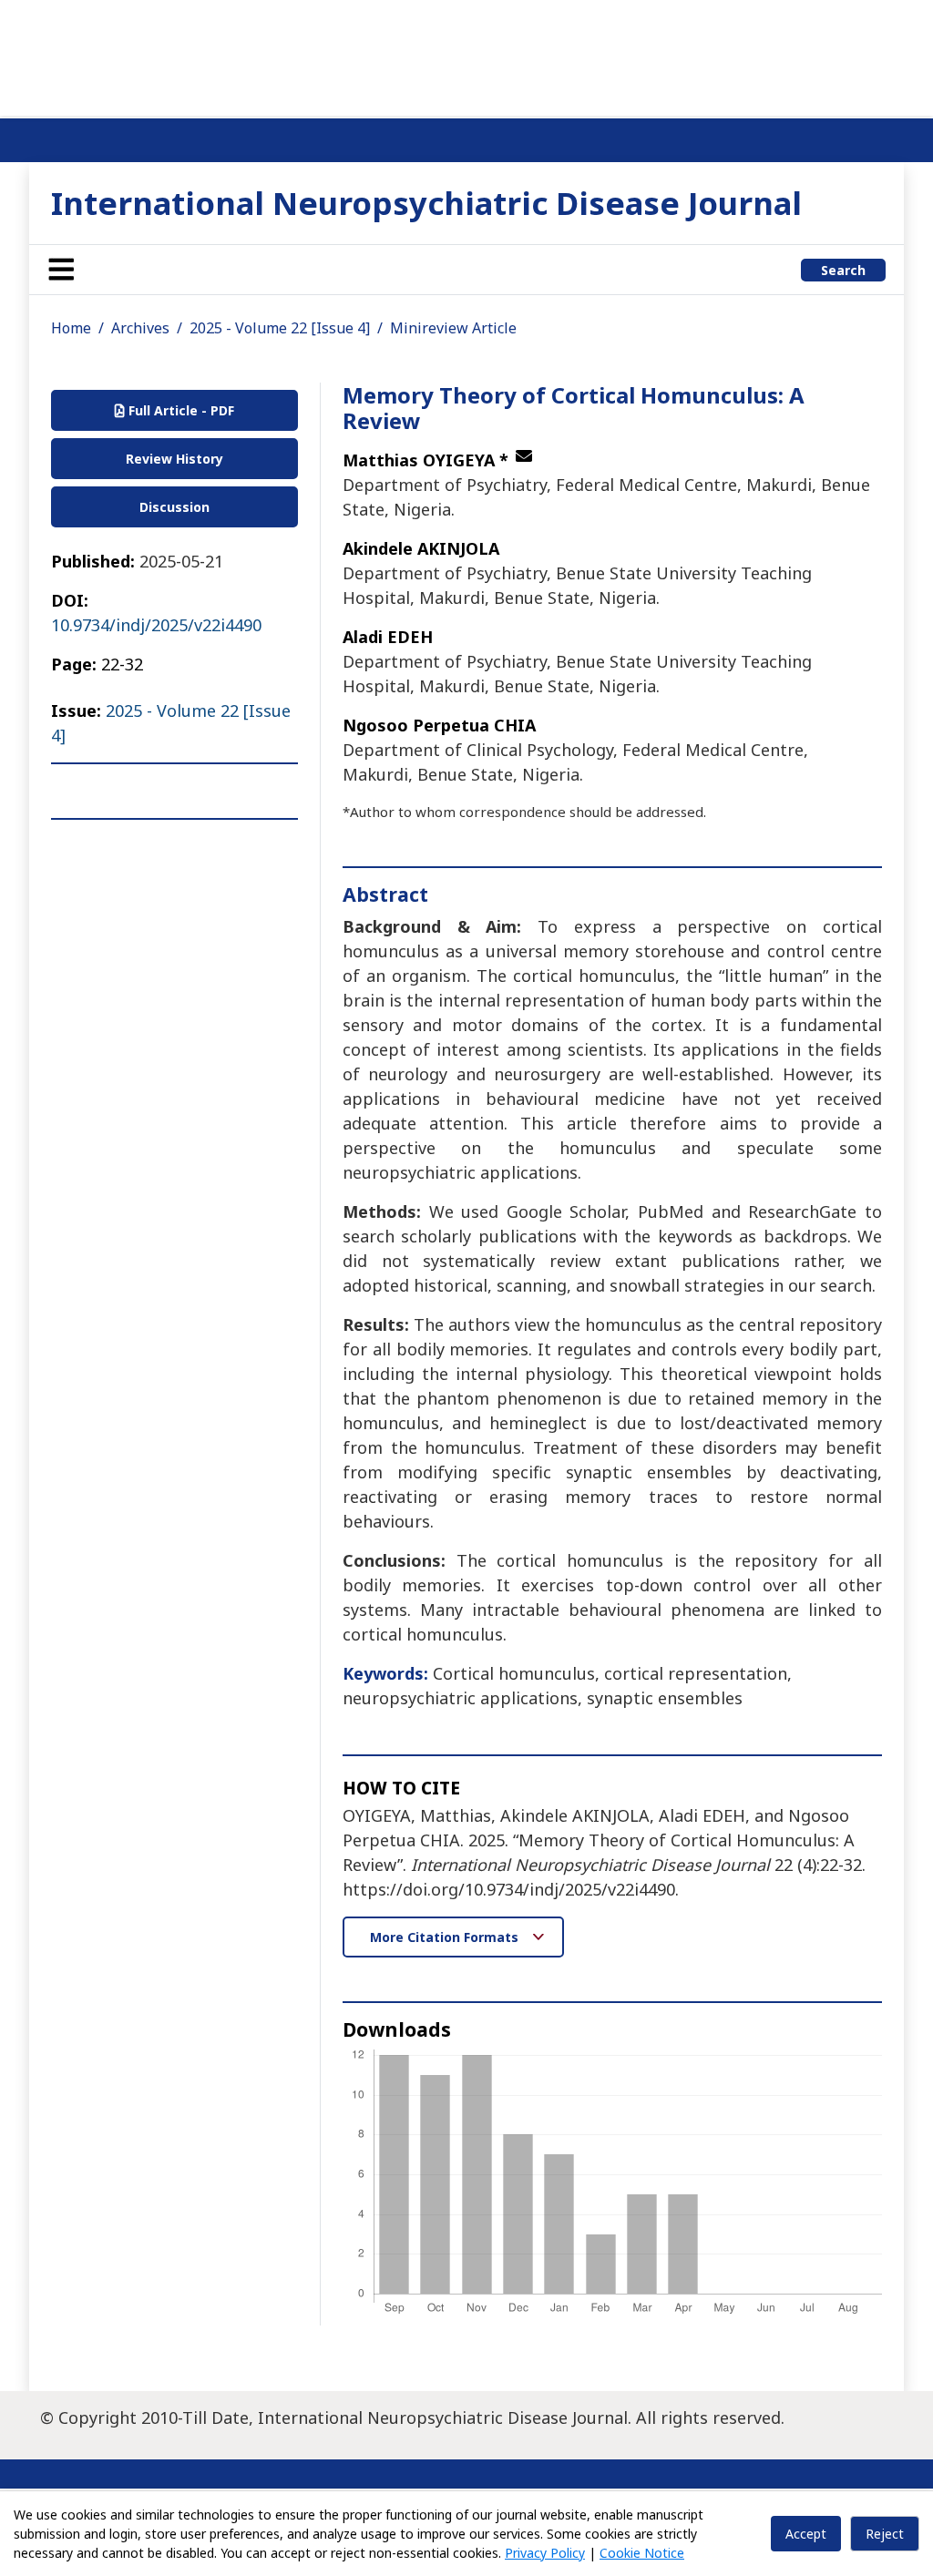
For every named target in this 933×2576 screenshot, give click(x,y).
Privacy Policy (545, 2553)
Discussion (174, 507)
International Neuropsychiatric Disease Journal (426, 203)
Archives (140, 328)
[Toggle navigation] (61, 270)
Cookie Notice (642, 2553)
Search (843, 270)
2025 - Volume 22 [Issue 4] (280, 328)
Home (71, 328)
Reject (885, 2534)
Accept (806, 2534)
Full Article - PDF (179, 410)
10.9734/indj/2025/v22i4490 (156, 625)
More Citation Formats (446, 1937)
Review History (174, 459)
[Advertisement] (466, 55)
